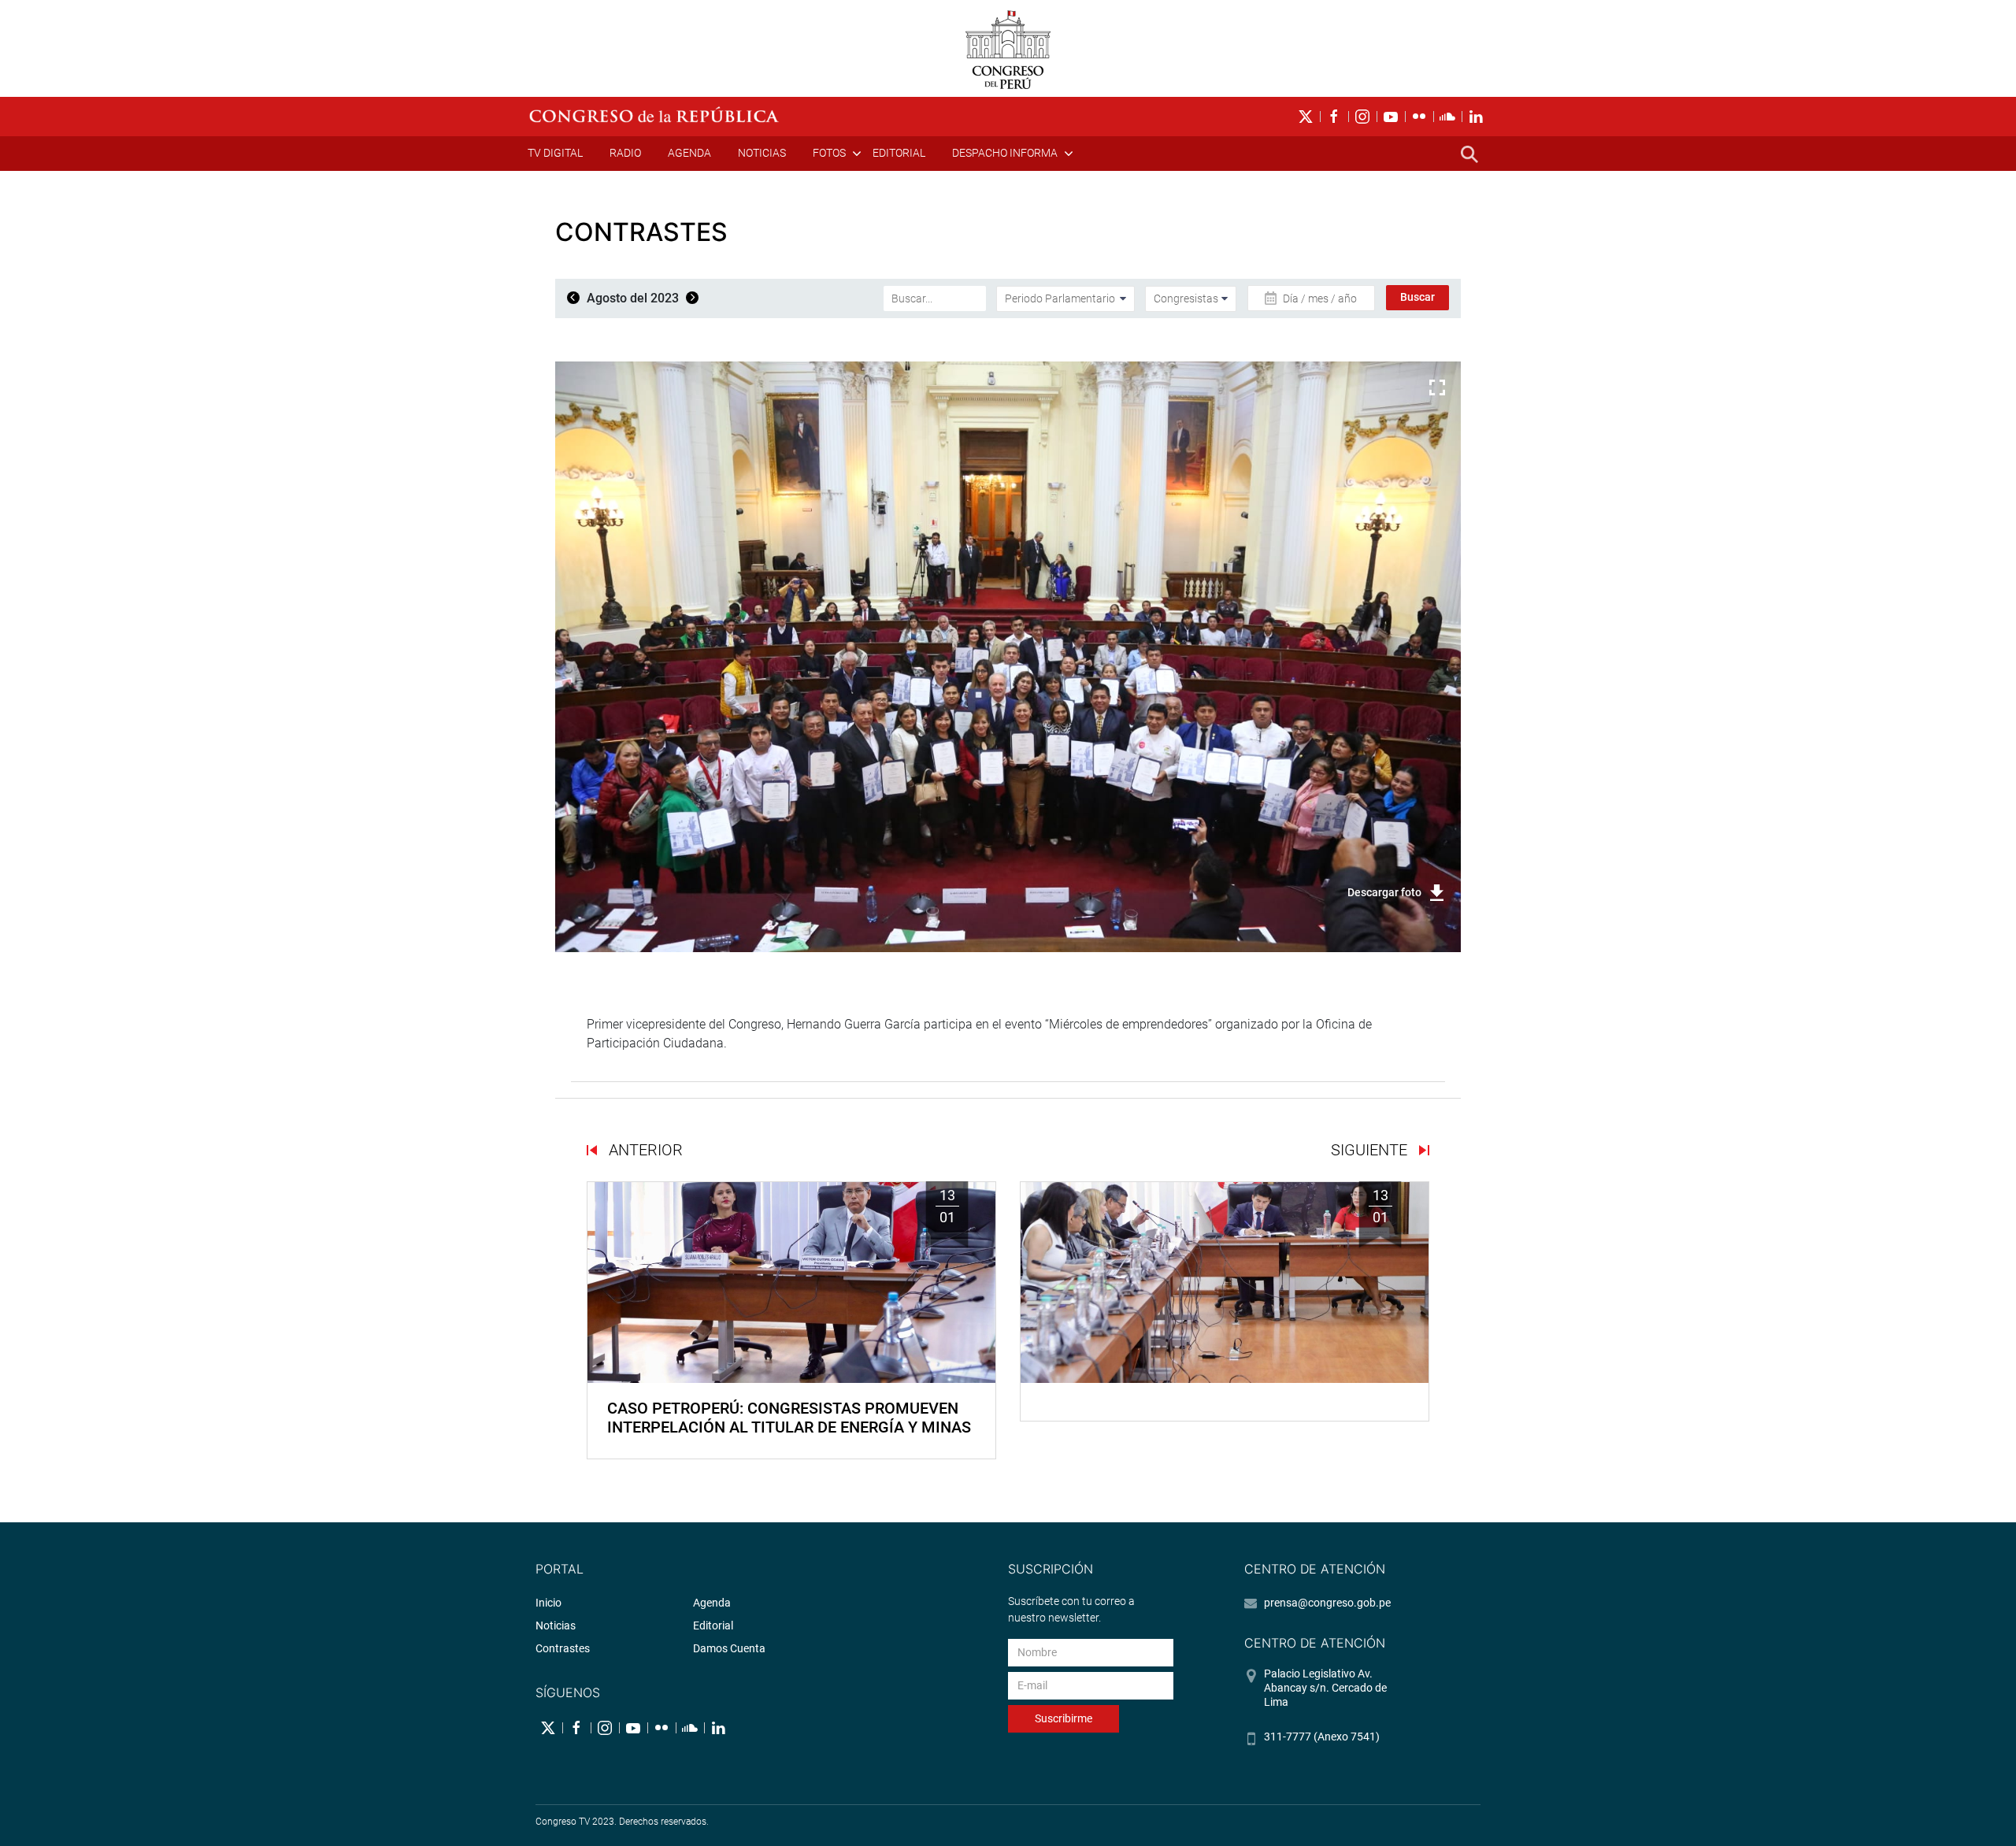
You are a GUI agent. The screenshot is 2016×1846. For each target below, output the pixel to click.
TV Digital (555, 153)
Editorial (899, 153)
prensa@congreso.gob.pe (1327, 1603)
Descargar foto (1384, 892)
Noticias (762, 153)
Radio (625, 153)
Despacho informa (1005, 153)
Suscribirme (1064, 1718)
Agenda (689, 153)
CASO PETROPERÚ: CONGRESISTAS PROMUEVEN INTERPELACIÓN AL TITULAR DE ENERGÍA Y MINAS (789, 1418)
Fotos (829, 153)
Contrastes (563, 1648)
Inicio (548, 1603)
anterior (644, 1150)
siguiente (1371, 1150)
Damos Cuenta (729, 1648)
